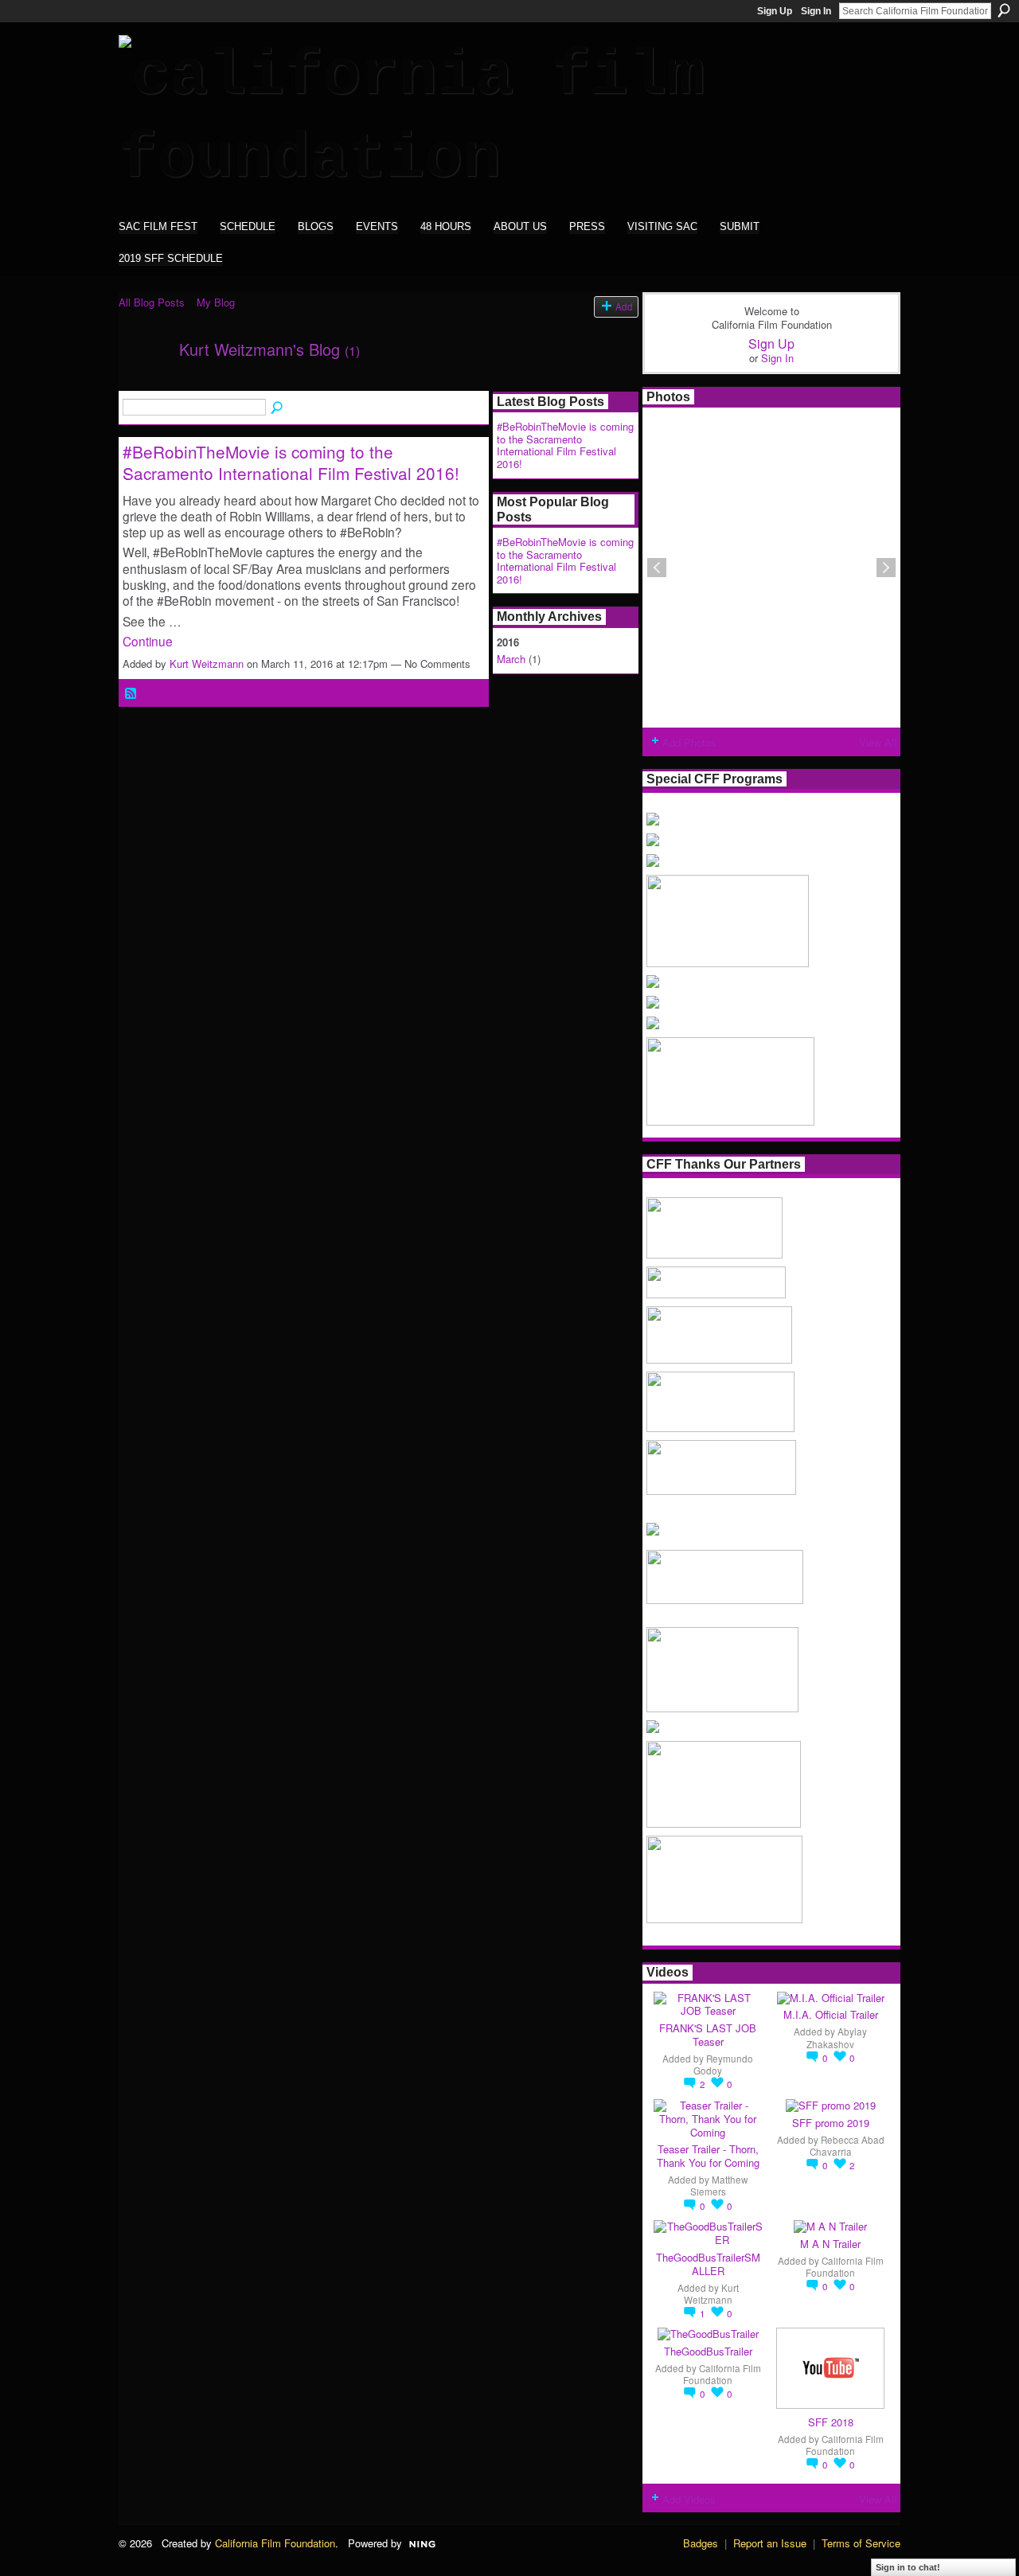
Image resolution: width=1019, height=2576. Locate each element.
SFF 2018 (831, 2422)
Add (624, 306)
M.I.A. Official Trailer (831, 2014)
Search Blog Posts (278, 408)
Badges (701, 2543)
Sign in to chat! (908, 2567)
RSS (131, 694)
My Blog (216, 302)
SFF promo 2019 (831, 2123)
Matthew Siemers (719, 2186)
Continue (148, 641)
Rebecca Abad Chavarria (847, 2146)
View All (878, 742)
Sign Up (775, 11)
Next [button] (886, 568)
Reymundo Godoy (723, 2065)
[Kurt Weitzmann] (144, 383)
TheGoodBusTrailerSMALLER (708, 2264)
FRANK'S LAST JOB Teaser (708, 2035)
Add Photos (689, 742)
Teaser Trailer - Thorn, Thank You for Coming (708, 2156)
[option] (771, 568)
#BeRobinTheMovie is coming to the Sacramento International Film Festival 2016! (291, 462)
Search (1004, 10)
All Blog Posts (152, 302)
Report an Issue (770, 2543)
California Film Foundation (845, 2267)
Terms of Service (861, 2543)
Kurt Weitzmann (207, 664)
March (511, 659)
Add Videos (689, 2499)
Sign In (816, 11)
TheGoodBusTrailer (708, 2351)
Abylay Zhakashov (837, 2037)
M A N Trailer (830, 2244)
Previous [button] (657, 568)
